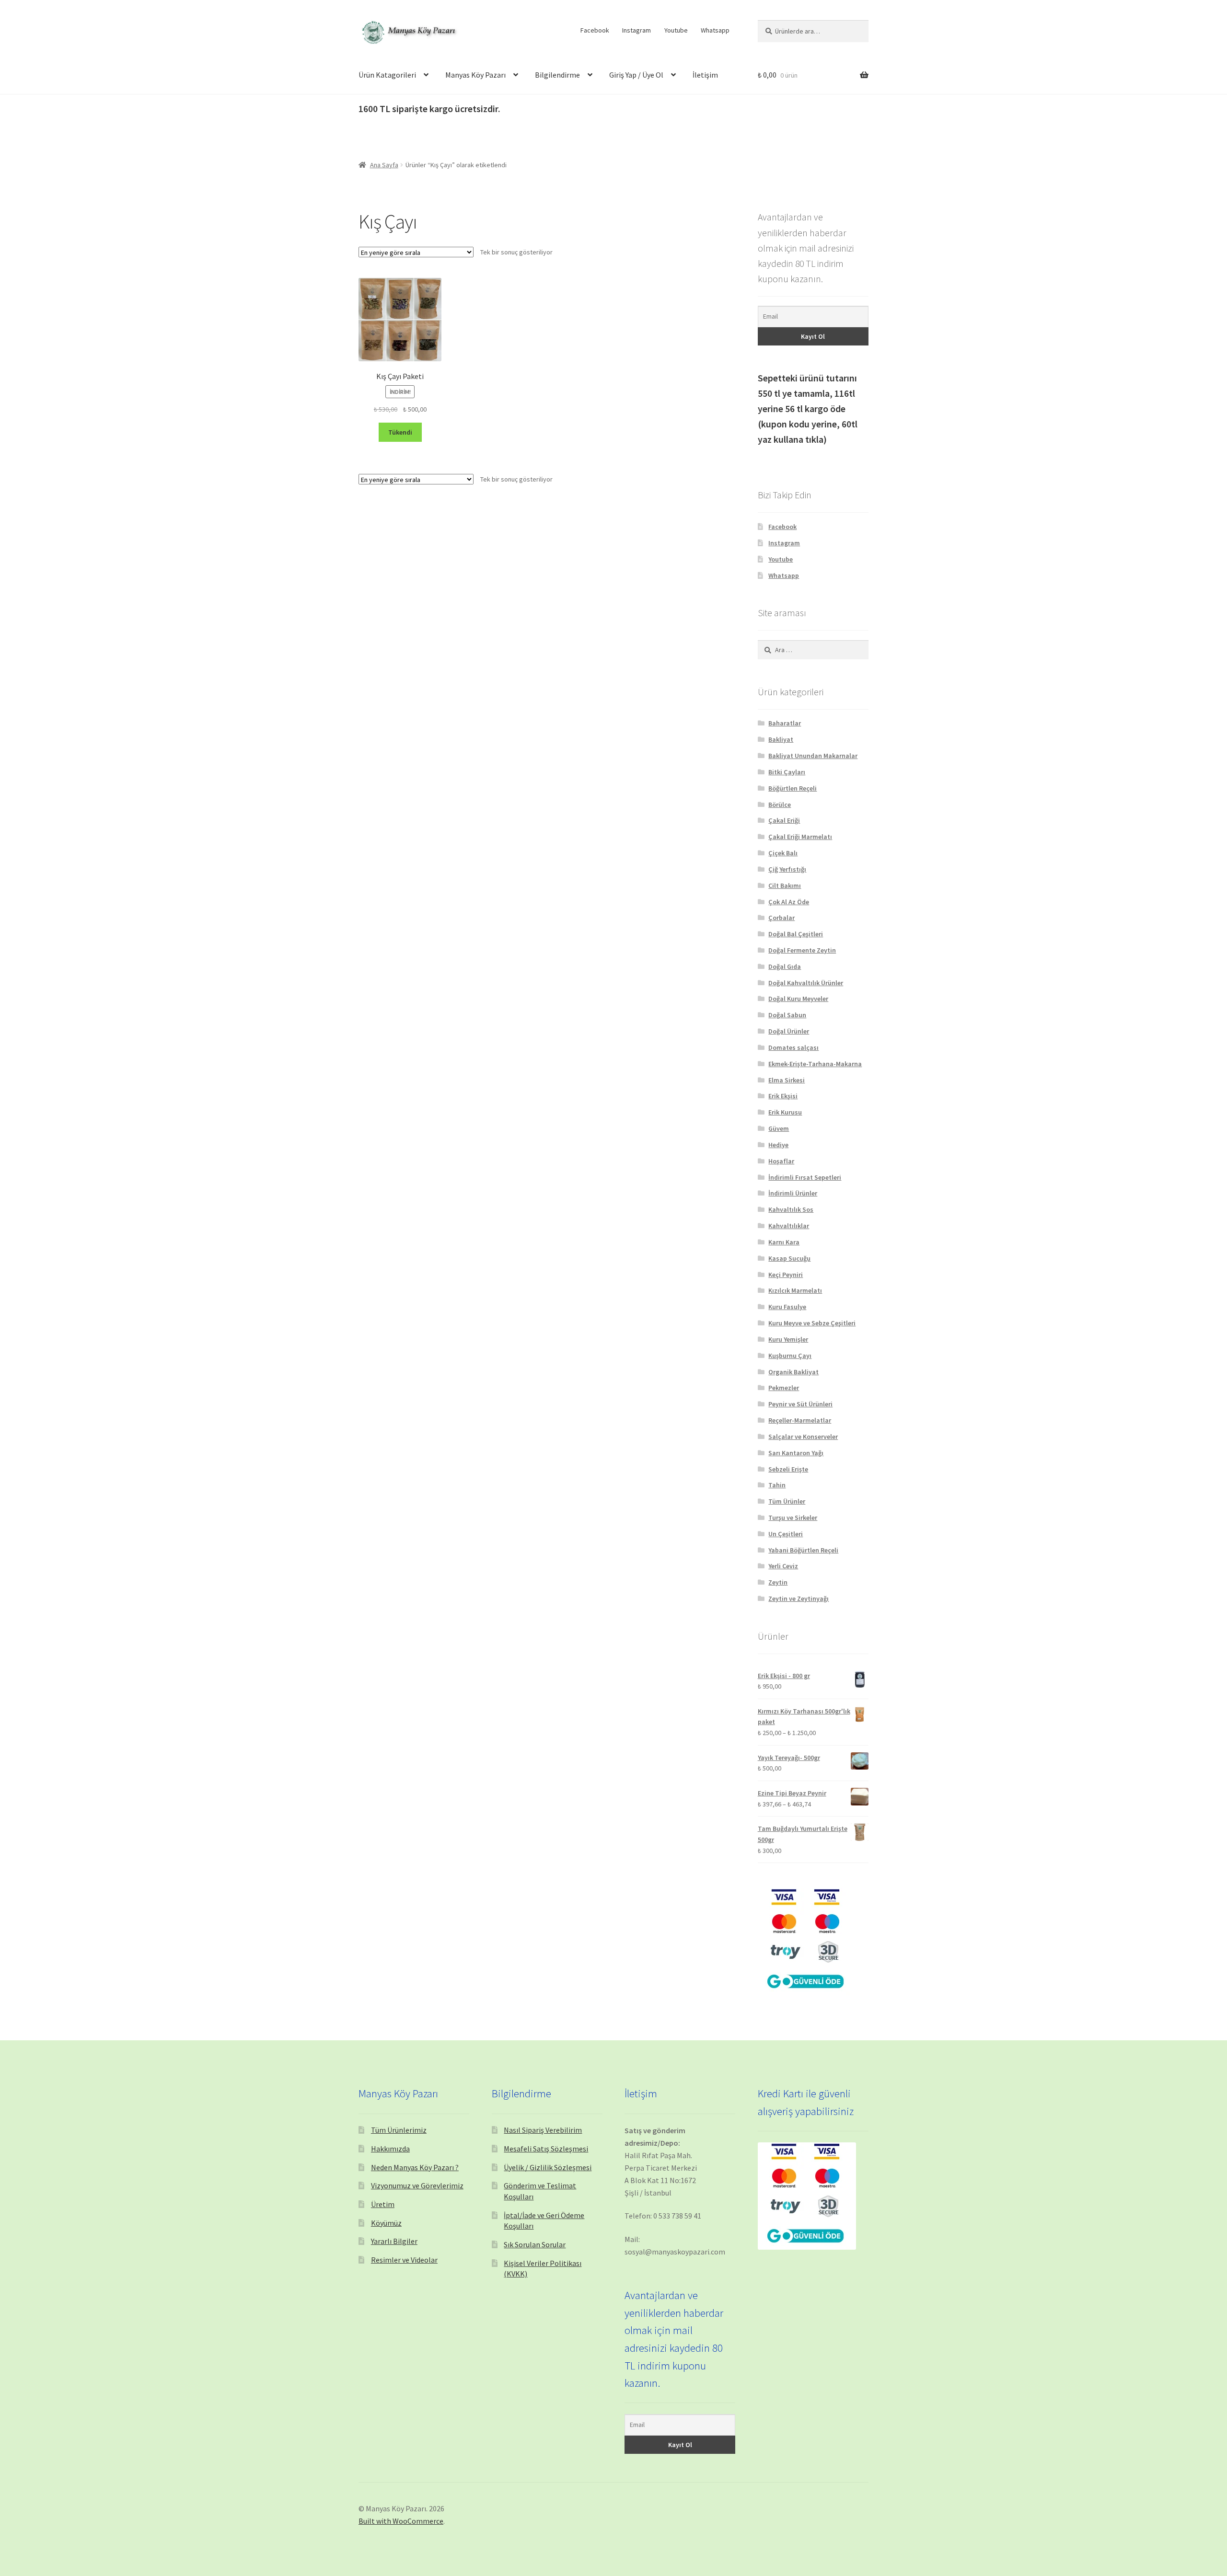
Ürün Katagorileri (387, 75)
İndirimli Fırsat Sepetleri (805, 1177)
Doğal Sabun (787, 1015)
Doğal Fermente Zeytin (802, 950)
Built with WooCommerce (401, 2521)
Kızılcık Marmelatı (795, 1290)
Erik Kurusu (785, 1112)
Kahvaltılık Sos (791, 1209)
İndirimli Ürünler (793, 1193)
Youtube (676, 30)
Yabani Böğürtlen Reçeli (803, 1550)
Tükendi (400, 432)
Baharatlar (785, 723)
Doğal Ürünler (789, 1031)
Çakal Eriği (784, 820)
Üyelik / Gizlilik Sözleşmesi (548, 2167)
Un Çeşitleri (786, 1534)
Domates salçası (793, 1047)
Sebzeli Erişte (788, 1469)
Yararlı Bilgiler (394, 2241)
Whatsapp (715, 30)
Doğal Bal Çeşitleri (796, 934)
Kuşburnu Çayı (790, 1356)
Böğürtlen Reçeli (793, 788)
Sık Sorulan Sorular (535, 2244)
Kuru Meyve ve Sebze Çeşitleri (812, 1323)
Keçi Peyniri (786, 1275)
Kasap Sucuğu (789, 1258)
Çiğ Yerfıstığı (787, 869)
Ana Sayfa (384, 165)
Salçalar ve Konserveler (803, 1437)
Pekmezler (784, 1388)
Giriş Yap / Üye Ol (636, 75)
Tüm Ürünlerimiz (399, 2130)
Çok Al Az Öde (789, 902)
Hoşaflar (781, 1161)
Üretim (383, 2204)
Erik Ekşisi (783, 1096)
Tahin (777, 1485)
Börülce (780, 805)
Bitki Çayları (787, 772)
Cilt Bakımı (785, 885)
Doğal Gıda (785, 966)
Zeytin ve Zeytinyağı (799, 1598)
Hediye (778, 1145)
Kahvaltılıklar (789, 1226)
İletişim (705, 75)
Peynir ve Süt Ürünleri (800, 1404)
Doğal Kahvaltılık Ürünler (806, 983)
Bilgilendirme (557, 75)
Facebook (595, 30)
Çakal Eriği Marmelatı (800, 837)
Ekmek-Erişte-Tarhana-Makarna (815, 1064)
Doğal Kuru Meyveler (798, 999)
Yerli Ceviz (783, 1566)
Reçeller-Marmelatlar (800, 1420)
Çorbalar (781, 918)
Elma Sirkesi (787, 1080)
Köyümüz (386, 2223)
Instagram (637, 30)
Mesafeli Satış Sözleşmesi (546, 2149)
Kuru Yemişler (788, 1339)
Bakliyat (781, 739)
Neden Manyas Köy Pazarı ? (415, 2167)
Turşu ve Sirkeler (793, 1518)
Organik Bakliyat (793, 1372)
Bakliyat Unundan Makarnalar (813, 756)
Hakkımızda (390, 2149)
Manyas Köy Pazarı (475, 75)
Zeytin (778, 1582)
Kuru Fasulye (787, 1307)
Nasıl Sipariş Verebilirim (543, 2130)
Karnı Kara (784, 1242)
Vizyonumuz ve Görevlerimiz (417, 2185)
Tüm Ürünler (787, 1501)
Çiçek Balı (783, 853)
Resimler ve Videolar (404, 2260)
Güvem (779, 1128)
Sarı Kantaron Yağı (796, 1453)
